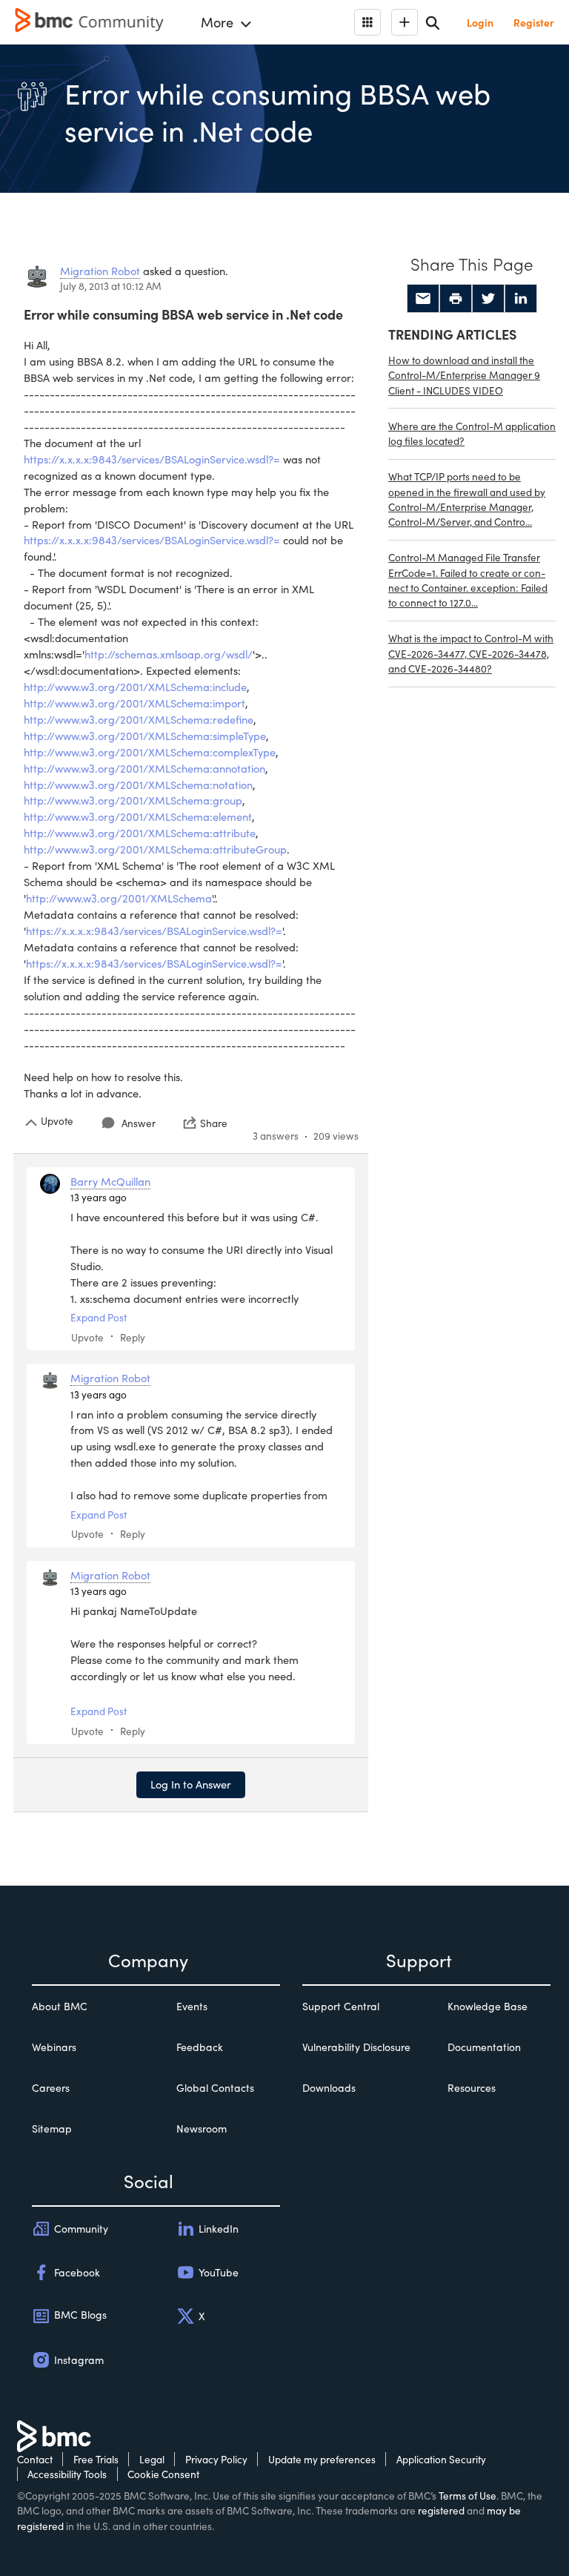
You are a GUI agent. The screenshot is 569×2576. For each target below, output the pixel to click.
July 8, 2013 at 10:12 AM (111, 286)
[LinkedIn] (521, 299)
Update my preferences (322, 2459)
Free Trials (96, 2459)
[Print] (456, 299)
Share (214, 1123)
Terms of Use (467, 2496)
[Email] (423, 299)
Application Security (441, 2459)
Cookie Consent (163, 2474)
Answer (139, 1123)
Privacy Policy (216, 2459)
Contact (35, 2459)
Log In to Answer (191, 1784)
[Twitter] (488, 299)
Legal (152, 2459)
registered (441, 2510)
